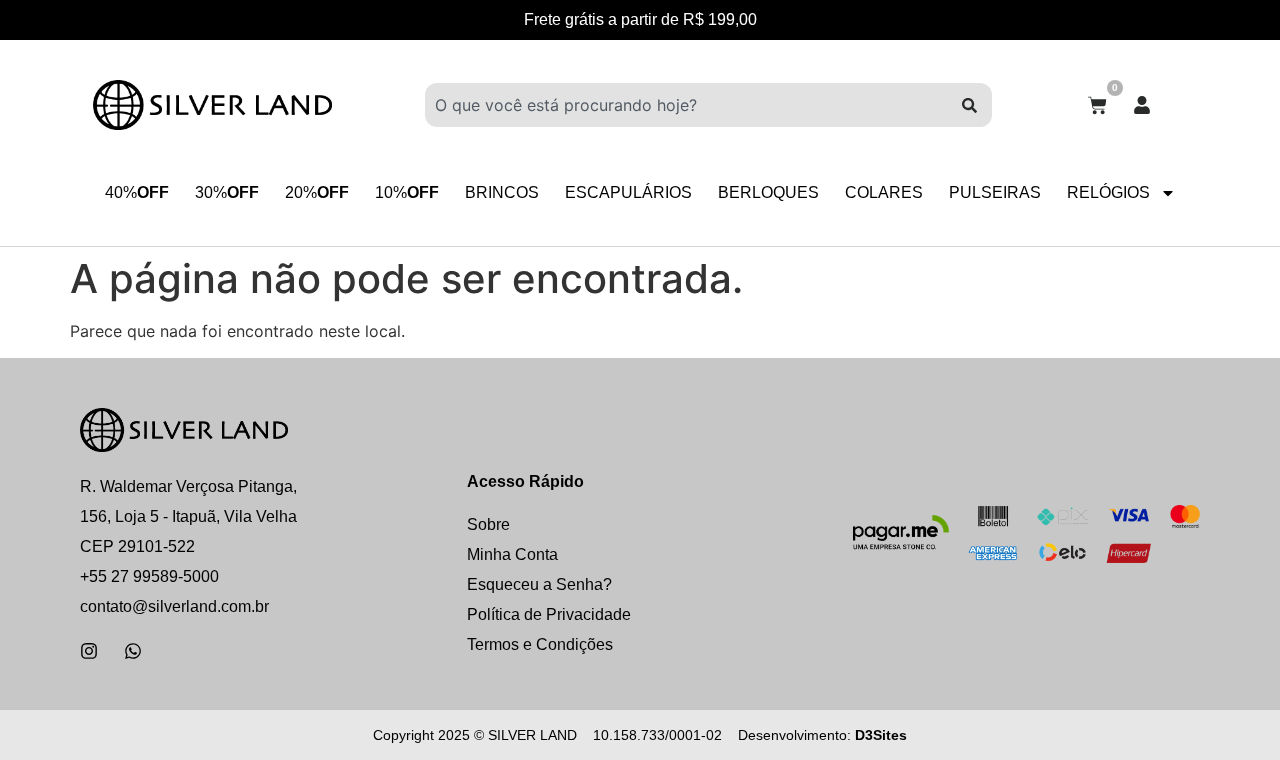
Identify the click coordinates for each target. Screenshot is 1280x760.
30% (227, 192)
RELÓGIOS (1108, 192)
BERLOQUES (768, 192)
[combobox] (686, 105)
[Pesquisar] (969, 105)
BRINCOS (502, 192)
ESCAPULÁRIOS (628, 192)
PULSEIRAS (995, 192)
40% (137, 192)
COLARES (884, 192)
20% (317, 192)
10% (407, 192)
